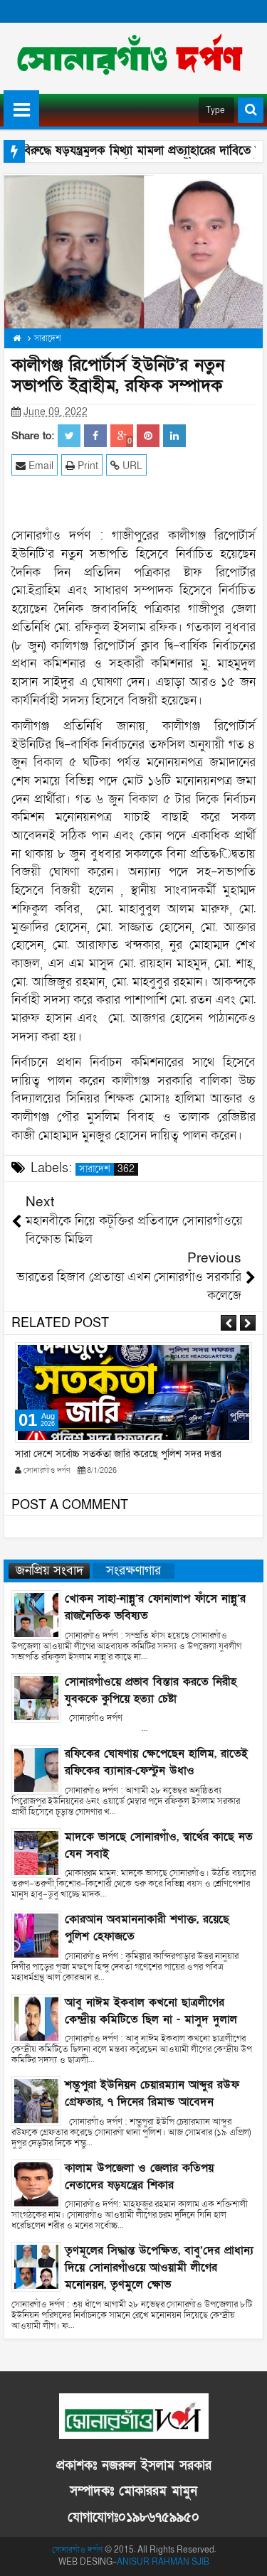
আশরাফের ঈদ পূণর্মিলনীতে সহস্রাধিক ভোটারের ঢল (107, 1454)
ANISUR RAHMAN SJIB (163, 2562)
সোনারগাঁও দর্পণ (77, 2550)
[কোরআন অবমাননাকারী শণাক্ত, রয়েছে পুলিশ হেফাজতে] (36, 1935)
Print (87, 466)
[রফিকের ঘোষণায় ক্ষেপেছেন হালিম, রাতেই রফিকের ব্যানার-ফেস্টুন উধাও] (36, 1770)
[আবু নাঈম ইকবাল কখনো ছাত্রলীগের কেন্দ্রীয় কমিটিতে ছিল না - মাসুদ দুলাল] (36, 2018)
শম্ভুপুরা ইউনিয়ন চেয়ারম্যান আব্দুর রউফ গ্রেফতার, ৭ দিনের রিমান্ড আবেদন (152, 2093)
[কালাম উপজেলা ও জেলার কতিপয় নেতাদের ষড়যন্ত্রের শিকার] (36, 2183)
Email (40, 466)
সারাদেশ (107, 1169)
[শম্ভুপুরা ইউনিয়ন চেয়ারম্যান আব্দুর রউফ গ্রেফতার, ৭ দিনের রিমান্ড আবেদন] (36, 2101)
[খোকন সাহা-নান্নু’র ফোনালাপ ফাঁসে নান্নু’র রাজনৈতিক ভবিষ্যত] (36, 1615)
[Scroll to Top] (246, 2555)
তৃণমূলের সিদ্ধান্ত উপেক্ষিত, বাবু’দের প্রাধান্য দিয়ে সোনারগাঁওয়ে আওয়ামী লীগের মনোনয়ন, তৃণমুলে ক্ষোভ (159, 2268)
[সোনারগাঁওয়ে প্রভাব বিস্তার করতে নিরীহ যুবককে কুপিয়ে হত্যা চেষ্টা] (36, 1697)
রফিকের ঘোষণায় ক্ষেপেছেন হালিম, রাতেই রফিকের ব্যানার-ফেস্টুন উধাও (156, 1762)
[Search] (251, 110)
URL (131, 466)
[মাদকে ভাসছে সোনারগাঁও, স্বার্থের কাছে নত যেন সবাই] (36, 1852)
